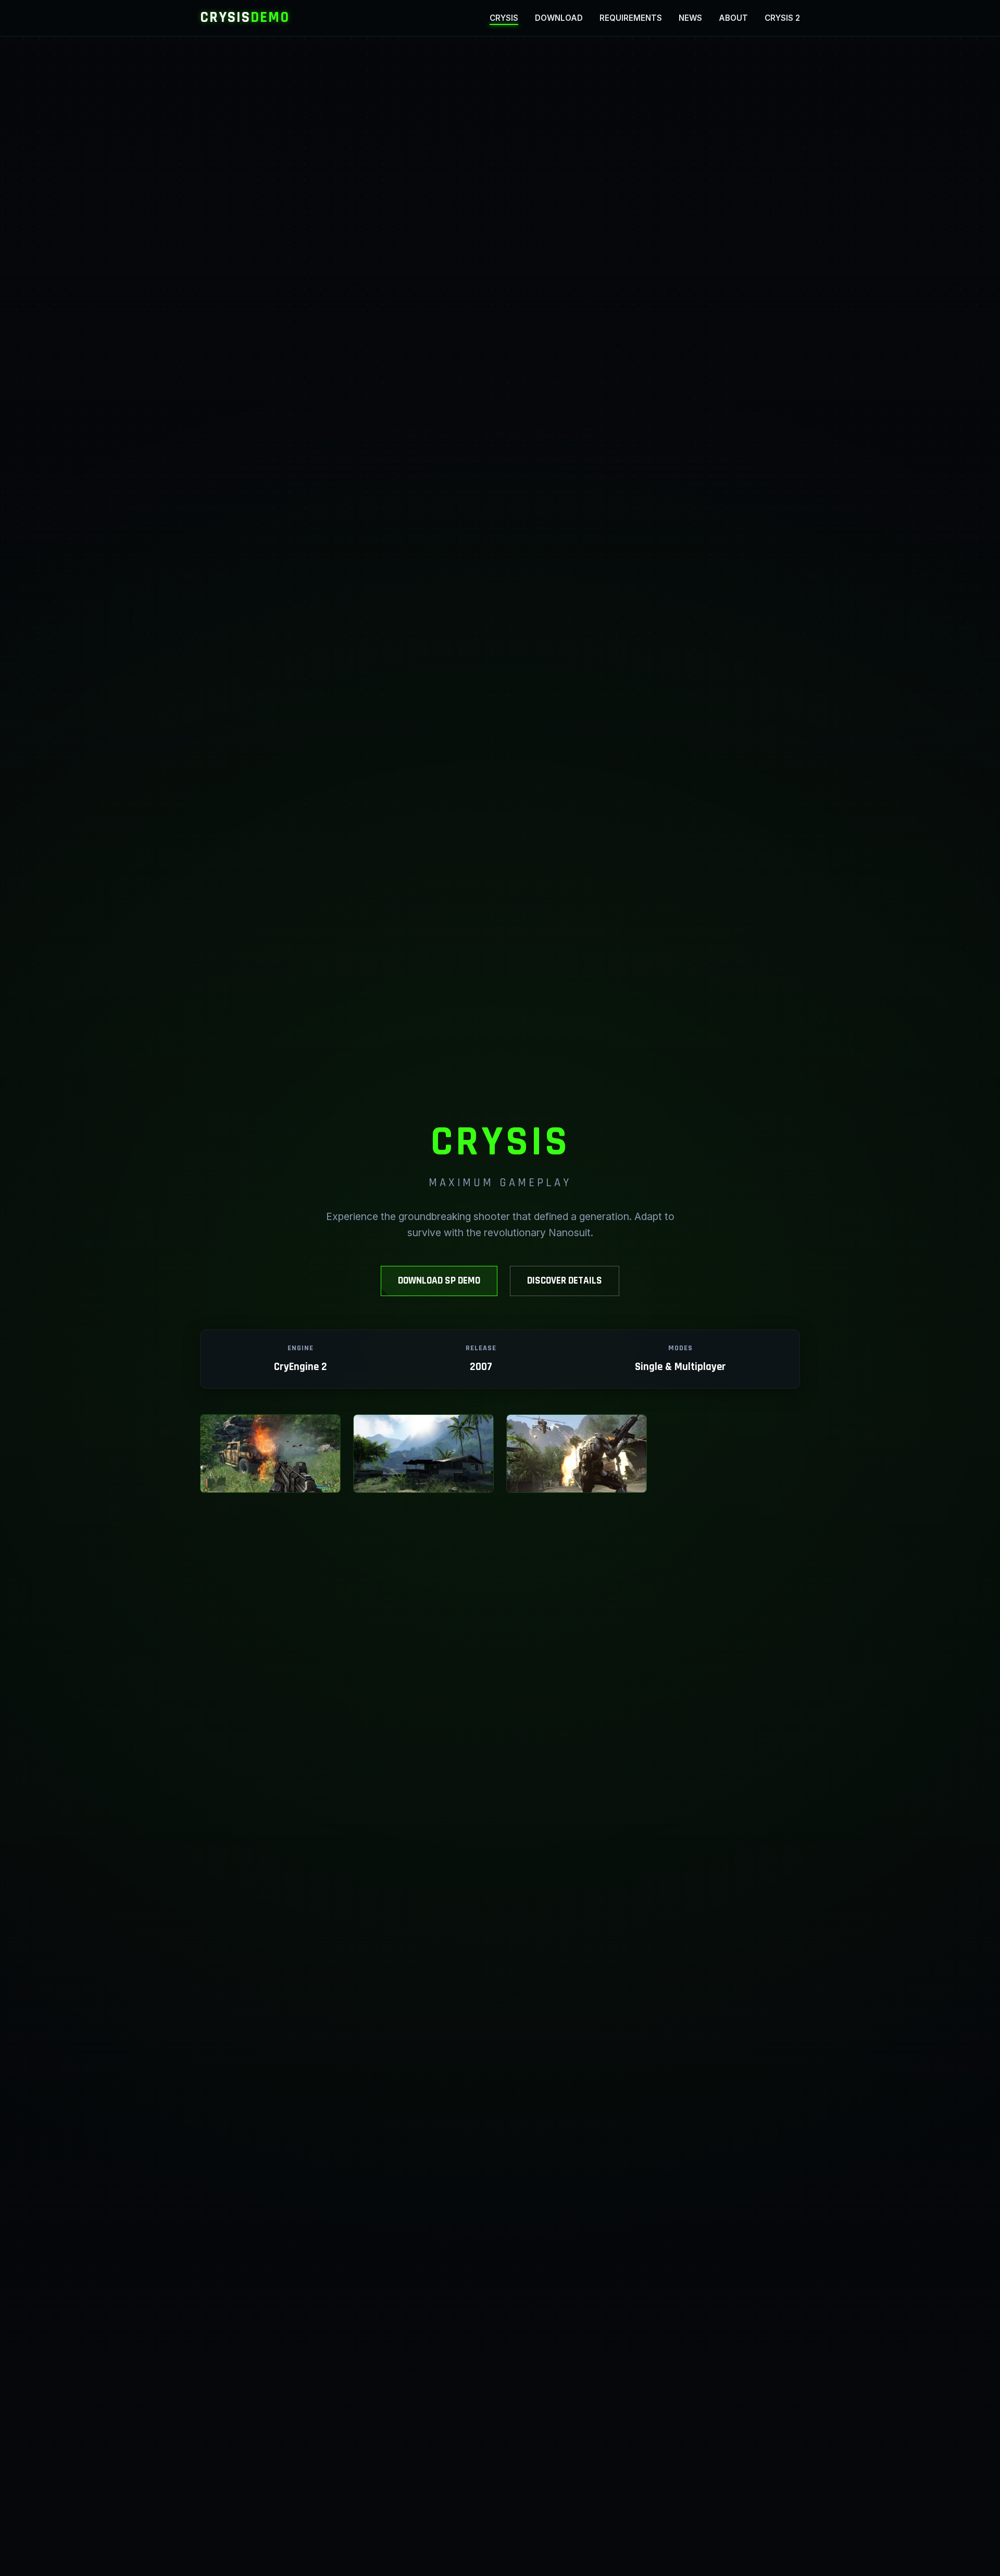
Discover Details (565, 1281)
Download (559, 18)
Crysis (504, 18)
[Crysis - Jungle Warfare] (270, 1454)
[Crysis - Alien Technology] (577, 1454)
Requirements (631, 18)
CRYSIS (245, 17)
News (690, 18)
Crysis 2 (782, 18)
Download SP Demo (439, 1281)
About (733, 18)
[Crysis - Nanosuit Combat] (423, 1454)
